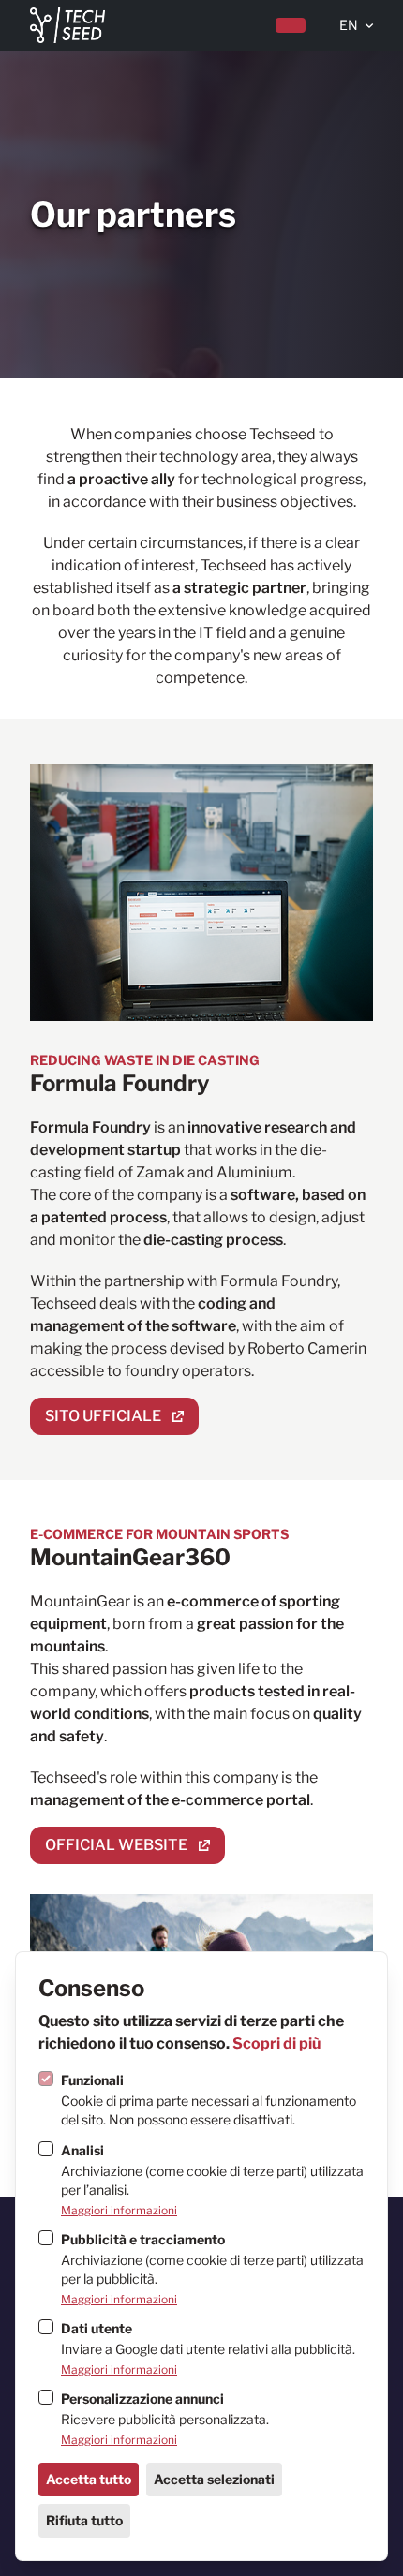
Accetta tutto (89, 2479)
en (349, 25)
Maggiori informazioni (119, 2210)
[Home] (67, 25)
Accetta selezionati (214, 2479)
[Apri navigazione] (291, 25)
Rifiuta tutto (84, 2520)
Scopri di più (276, 2043)
